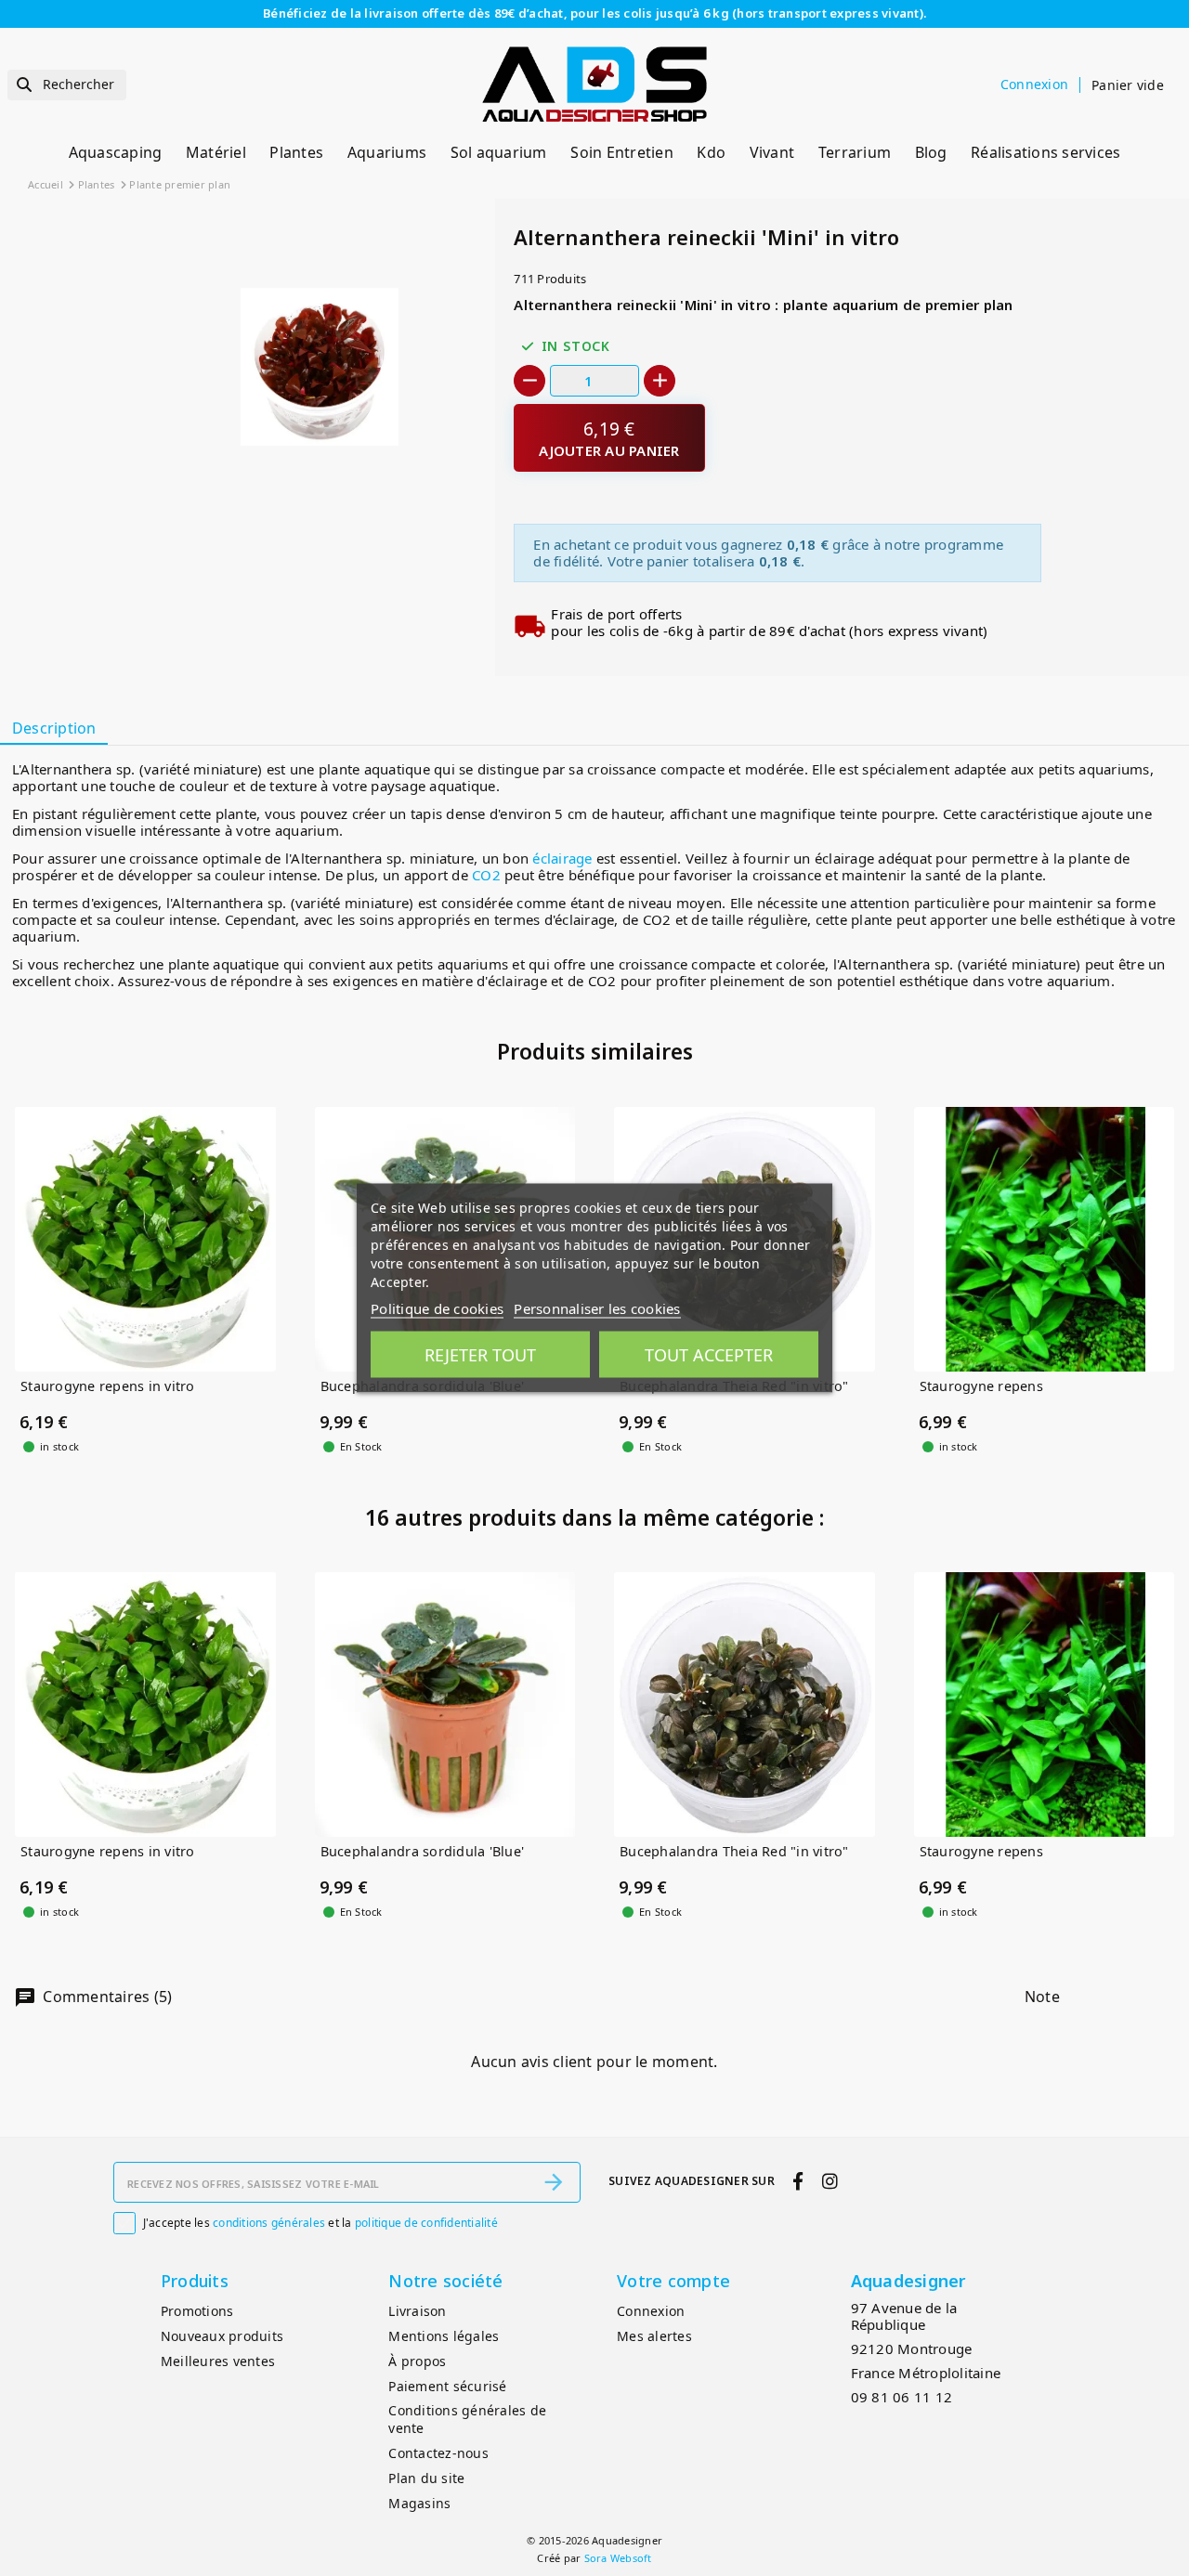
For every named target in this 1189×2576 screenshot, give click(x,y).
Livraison (417, 2311)
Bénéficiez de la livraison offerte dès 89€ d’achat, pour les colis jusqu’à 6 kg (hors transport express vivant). (594, 13)
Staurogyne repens (981, 1387)
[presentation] (410, 490)
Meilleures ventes (218, 2361)
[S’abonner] (554, 2182)
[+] (660, 381)
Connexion (651, 2311)
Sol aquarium (499, 152)
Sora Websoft (618, 2558)
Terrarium (855, 152)
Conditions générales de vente (467, 2419)
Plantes (296, 152)
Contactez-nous (438, 2453)
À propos (417, 2361)
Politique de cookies (437, 1308)
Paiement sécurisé (447, 2386)
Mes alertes (654, 2336)
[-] (529, 381)
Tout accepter (709, 1355)
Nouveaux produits (222, 2336)
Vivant (772, 152)
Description (54, 728)
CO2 (486, 875)
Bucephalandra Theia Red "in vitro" (734, 1852)
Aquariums (387, 152)
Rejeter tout (480, 1355)
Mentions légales (444, 2336)
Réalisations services (1045, 152)
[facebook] (798, 2181)
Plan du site (426, 2478)
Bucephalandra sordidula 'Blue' (423, 1852)
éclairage (562, 858)
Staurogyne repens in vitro (108, 1387)
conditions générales (269, 2223)
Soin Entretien (622, 152)
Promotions (197, 2311)
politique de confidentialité (426, 2223)
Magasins (419, 2503)
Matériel (216, 152)
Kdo (711, 152)
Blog (931, 152)
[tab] (54, 729)
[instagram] (830, 2181)
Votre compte (673, 2281)
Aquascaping (116, 152)
